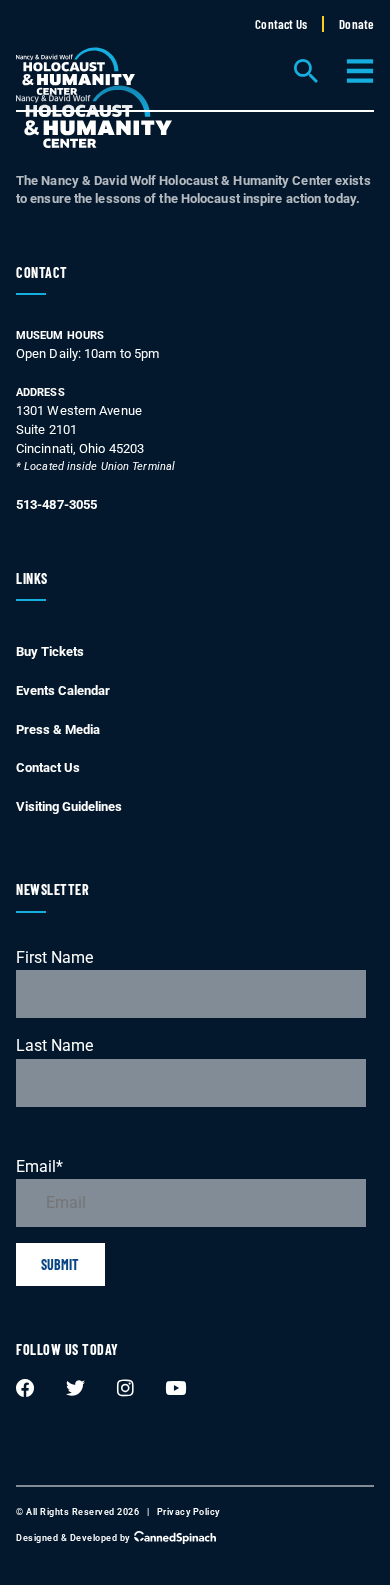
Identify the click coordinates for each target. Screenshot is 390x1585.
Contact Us (281, 24)
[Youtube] (176, 1388)
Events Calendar (63, 690)
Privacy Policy (188, 1512)
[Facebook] (25, 1388)
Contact (42, 272)
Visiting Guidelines (69, 806)
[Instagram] (126, 1388)
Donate (356, 24)
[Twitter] (76, 1388)
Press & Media (58, 729)
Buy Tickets (50, 651)
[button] (304, 73)
